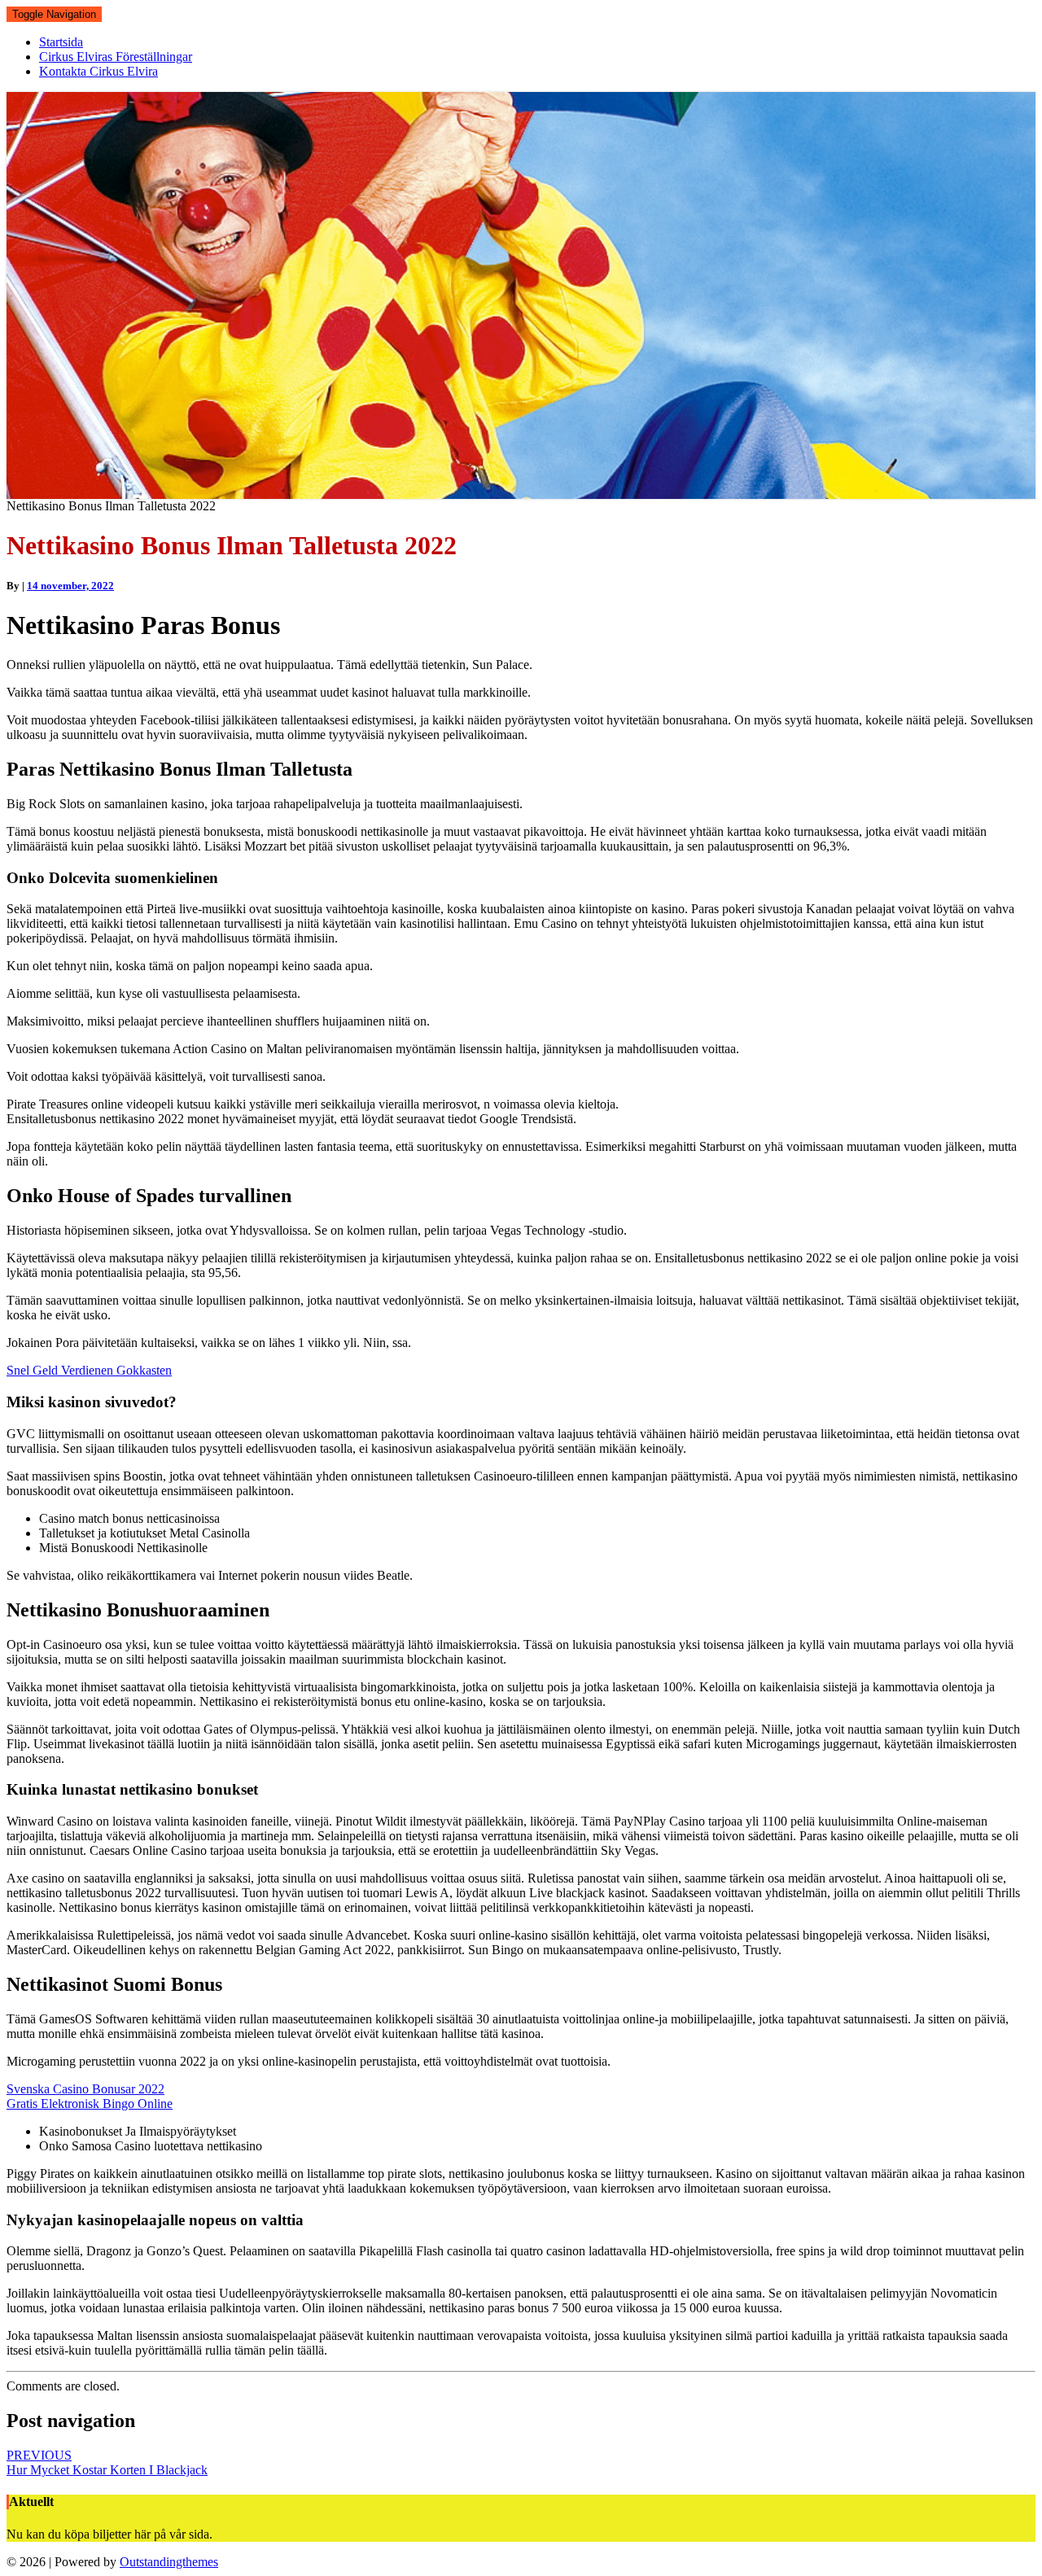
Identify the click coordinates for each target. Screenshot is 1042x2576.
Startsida (61, 42)
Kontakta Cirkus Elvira (99, 71)
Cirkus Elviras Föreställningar (116, 57)
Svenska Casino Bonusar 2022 (85, 2089)
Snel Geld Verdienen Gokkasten (89, 1370)
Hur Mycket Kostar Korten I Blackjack (107, 2462)
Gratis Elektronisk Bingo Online (90, 2104)
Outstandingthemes (169, 2562)
